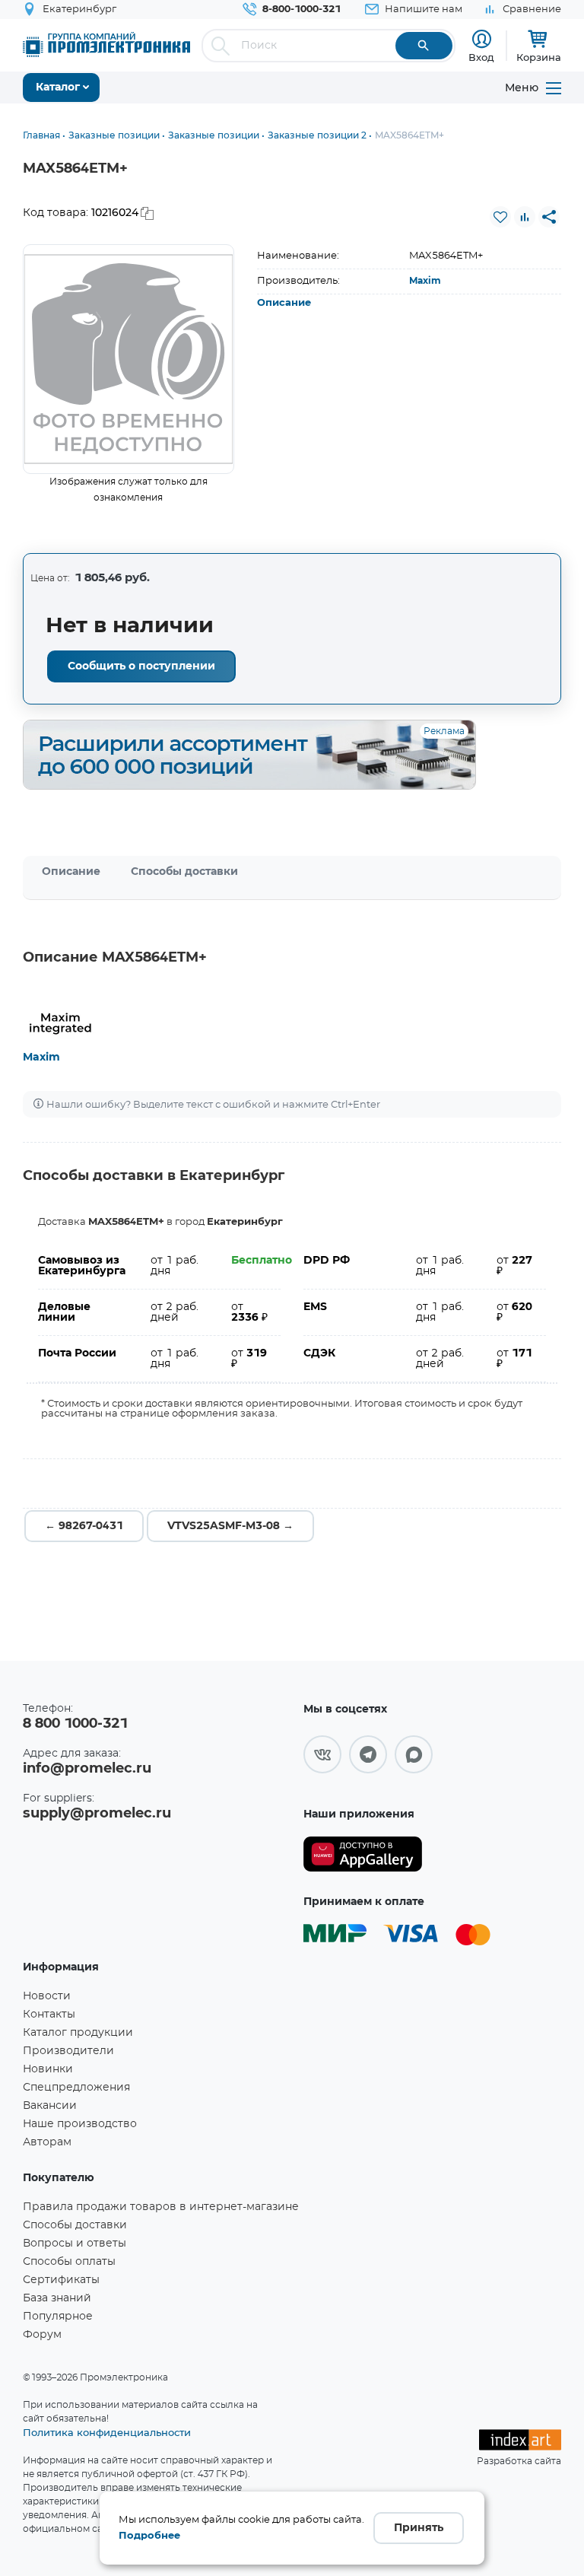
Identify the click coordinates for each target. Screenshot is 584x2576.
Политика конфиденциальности (107, 2432)
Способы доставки (184, 872)
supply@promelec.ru (97, 1814)
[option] (129, 359)
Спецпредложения (76, 2088)
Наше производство (80, 2124)
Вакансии (50, 2106)
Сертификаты (61, 2280)
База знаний (57, 2298)
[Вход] (482, 39)
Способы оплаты (69, 2262)
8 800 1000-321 (75, 1724)
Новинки (48, 2069)
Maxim (425, 281)
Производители (68, 2051)
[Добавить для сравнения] (525, 217)
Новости (47, 1996)
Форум (42, 2335)
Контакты (49, 2015)
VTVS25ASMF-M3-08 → (230, 1526)
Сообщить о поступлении (141, 666)
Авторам (47, 2142)
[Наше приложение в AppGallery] (363, 1854)
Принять (419, 2528)
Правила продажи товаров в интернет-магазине (161, 2207)
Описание (284, 303)
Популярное (58, 2317)
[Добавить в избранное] (500, 217)
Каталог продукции (78, 2033)
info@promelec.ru (87, 1769)
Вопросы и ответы (75, 2244)
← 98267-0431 (84, 1526)
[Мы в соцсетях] (322, 1754)
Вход (481, 57)
